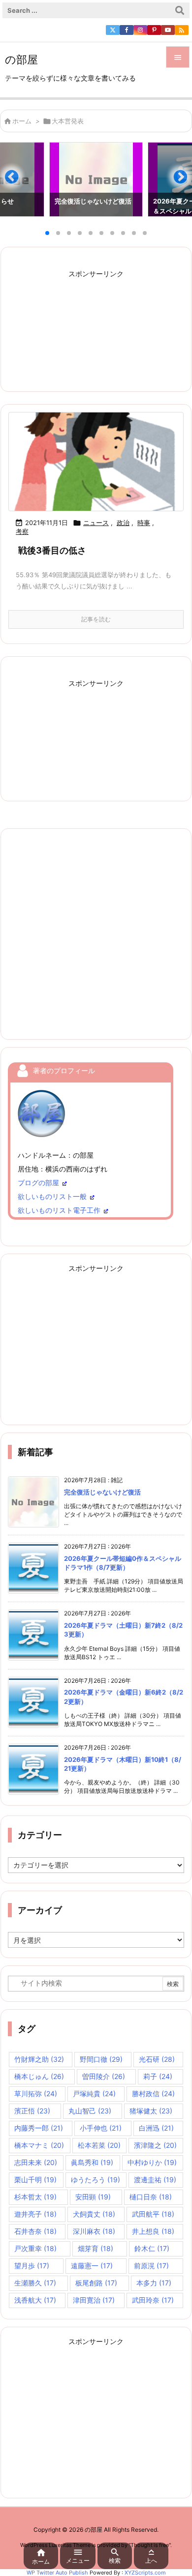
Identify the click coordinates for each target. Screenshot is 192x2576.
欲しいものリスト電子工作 (59, 1210)
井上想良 (153, 2231)
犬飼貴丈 (94, 2214)
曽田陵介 (104, 2076)
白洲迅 (156, 2128)
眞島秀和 (92, 2162)
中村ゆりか (152, 2162)
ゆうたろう (96, 2180)
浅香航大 (35, 2300)
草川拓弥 (36, 2093)
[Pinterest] (154, 30)
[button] (17, 181)
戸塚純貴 (94, 2093)
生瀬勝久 (35, 2283)
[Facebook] (127, 30)
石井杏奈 (35, 2231)
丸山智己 (90, 2111)
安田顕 (93, 2197)
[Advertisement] (96, 324)
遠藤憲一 (92, 2266)
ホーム (22, 121)
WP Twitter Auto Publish (57, 2573)
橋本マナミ (39, 2145)
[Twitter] (113, 30)
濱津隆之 (155, 2145)
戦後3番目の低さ (52, 550)
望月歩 (32, 2266)
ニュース (96, 523)
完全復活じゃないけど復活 (102, 1492)
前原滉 (151, 2266)
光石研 (157, 2059)
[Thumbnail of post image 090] (96, 461)
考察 (22, 531)
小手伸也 (101, 2128)
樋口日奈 (151, 2197)
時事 (144, 523)
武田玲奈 (153, 2300)
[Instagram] (140, 30)
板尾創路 (96, 2283)
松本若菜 (99, 2145)
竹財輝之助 (39, 2059)
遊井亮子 (35, 2214)
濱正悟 (32, 2111)
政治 (123, 523)
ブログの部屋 (38, 1183)
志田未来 (36, 2162)
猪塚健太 (151, 2111)
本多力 (154, 2283)
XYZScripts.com (145, 2573)
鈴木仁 (152, 2248)
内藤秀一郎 (39, 2128)
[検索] (180, 10)
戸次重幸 (35, 2248)
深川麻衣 (94, 2231)
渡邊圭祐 (155, 2180)
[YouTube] (168, 30)
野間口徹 (101, 2059)
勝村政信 (153, 2093)
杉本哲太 (35, 2197)
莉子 (158, 2076)
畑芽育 (96, 2248)
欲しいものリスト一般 (52, 1196)
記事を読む (96, 619)
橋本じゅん (39, 2076)
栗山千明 (35, 2180)
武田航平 (153, 2214)
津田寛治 (94, 2300)
